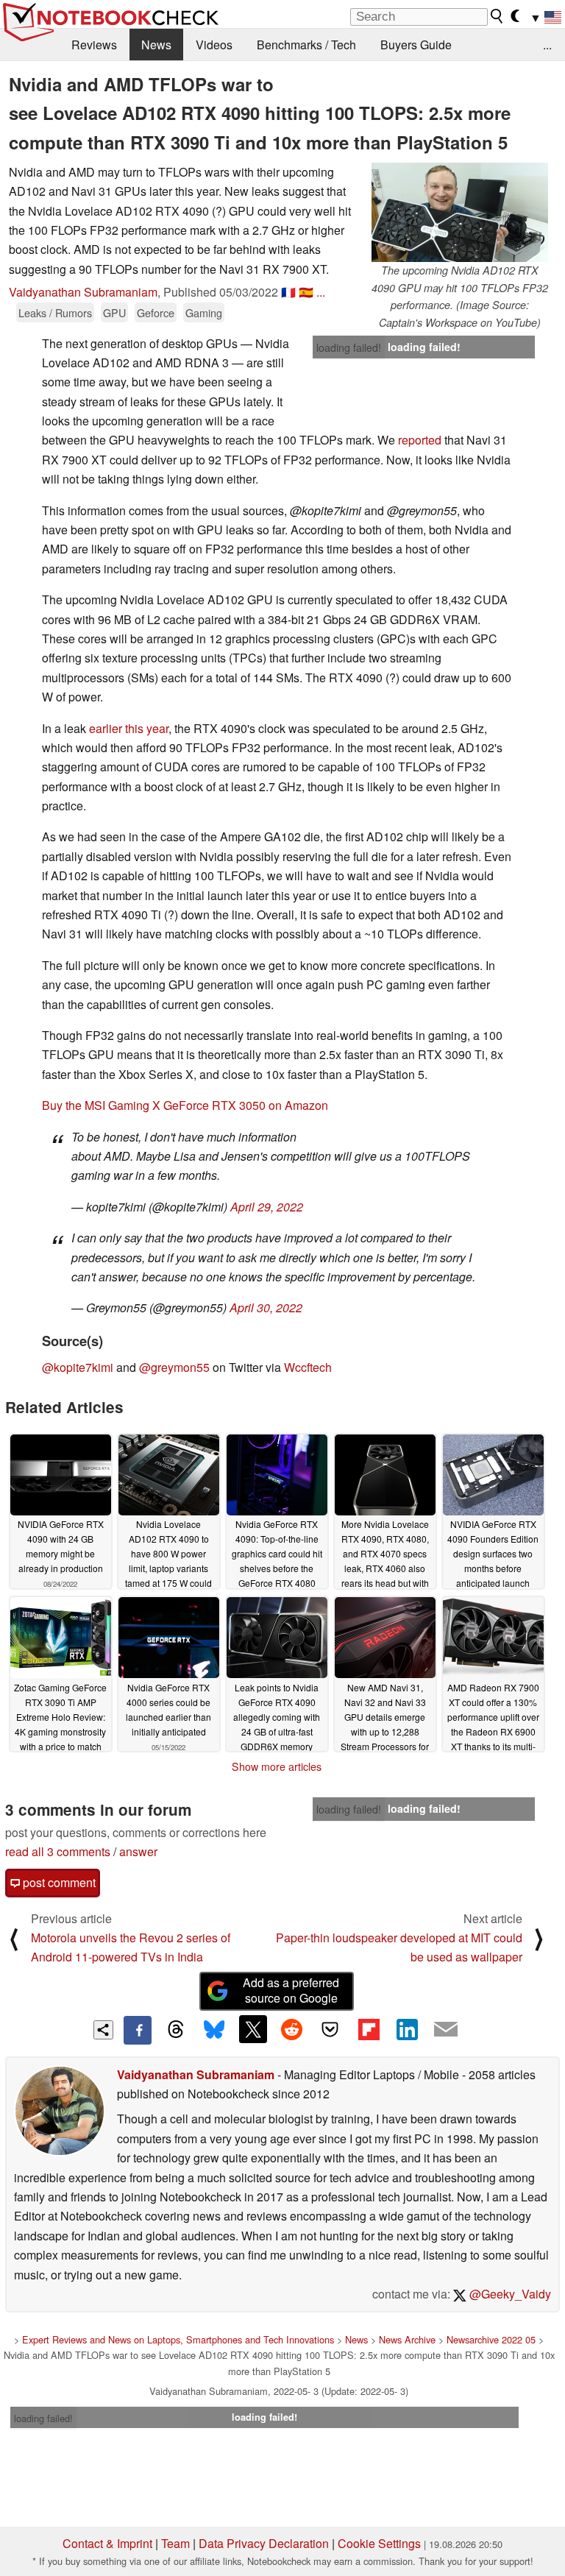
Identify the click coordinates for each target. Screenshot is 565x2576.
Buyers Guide (416, 45)
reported (420, 440)
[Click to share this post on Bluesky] (214, 2030)
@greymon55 (174, 1367)
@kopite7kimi (78, 1367)
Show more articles (277, 1766)
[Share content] (103, 2030)
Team (175, 2543)
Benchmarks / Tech (306, 45)
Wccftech (308, 1367)
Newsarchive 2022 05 (491, 2339)
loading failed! (349, 347)
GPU (114, 312)
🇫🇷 (288, 292)
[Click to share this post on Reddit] (291, 2029)
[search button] (497, 16)
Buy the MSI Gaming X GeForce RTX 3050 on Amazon (185, 1105)
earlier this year (129, 728)
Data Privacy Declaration (264, 2543)
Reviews (94, 45)
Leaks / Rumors (55, 312)
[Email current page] (446, 2030)
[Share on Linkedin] (407, 2029)
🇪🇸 (306, 292)
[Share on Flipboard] (369, 2029)
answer (138, 1851)
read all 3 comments (58, 1851)
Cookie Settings (379, 2543)
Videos (214, 45)
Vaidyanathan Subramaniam (83, 292)
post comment (58, 1882)
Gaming (204, 312)
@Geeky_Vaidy (509, 2294)
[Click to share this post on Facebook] (138, 2030)
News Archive (407, 2339)
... (547, 45)
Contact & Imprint (107, 2543)
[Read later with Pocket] (330, 2029)
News (156, 45)
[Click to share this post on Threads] (176, 2030)
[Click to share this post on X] (253, 2029)
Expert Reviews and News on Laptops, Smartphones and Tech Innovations (178, 2339)
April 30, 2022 (266, 1308)
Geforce (156, 312)
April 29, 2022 (267, 1207)
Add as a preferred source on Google (291, 1990)
